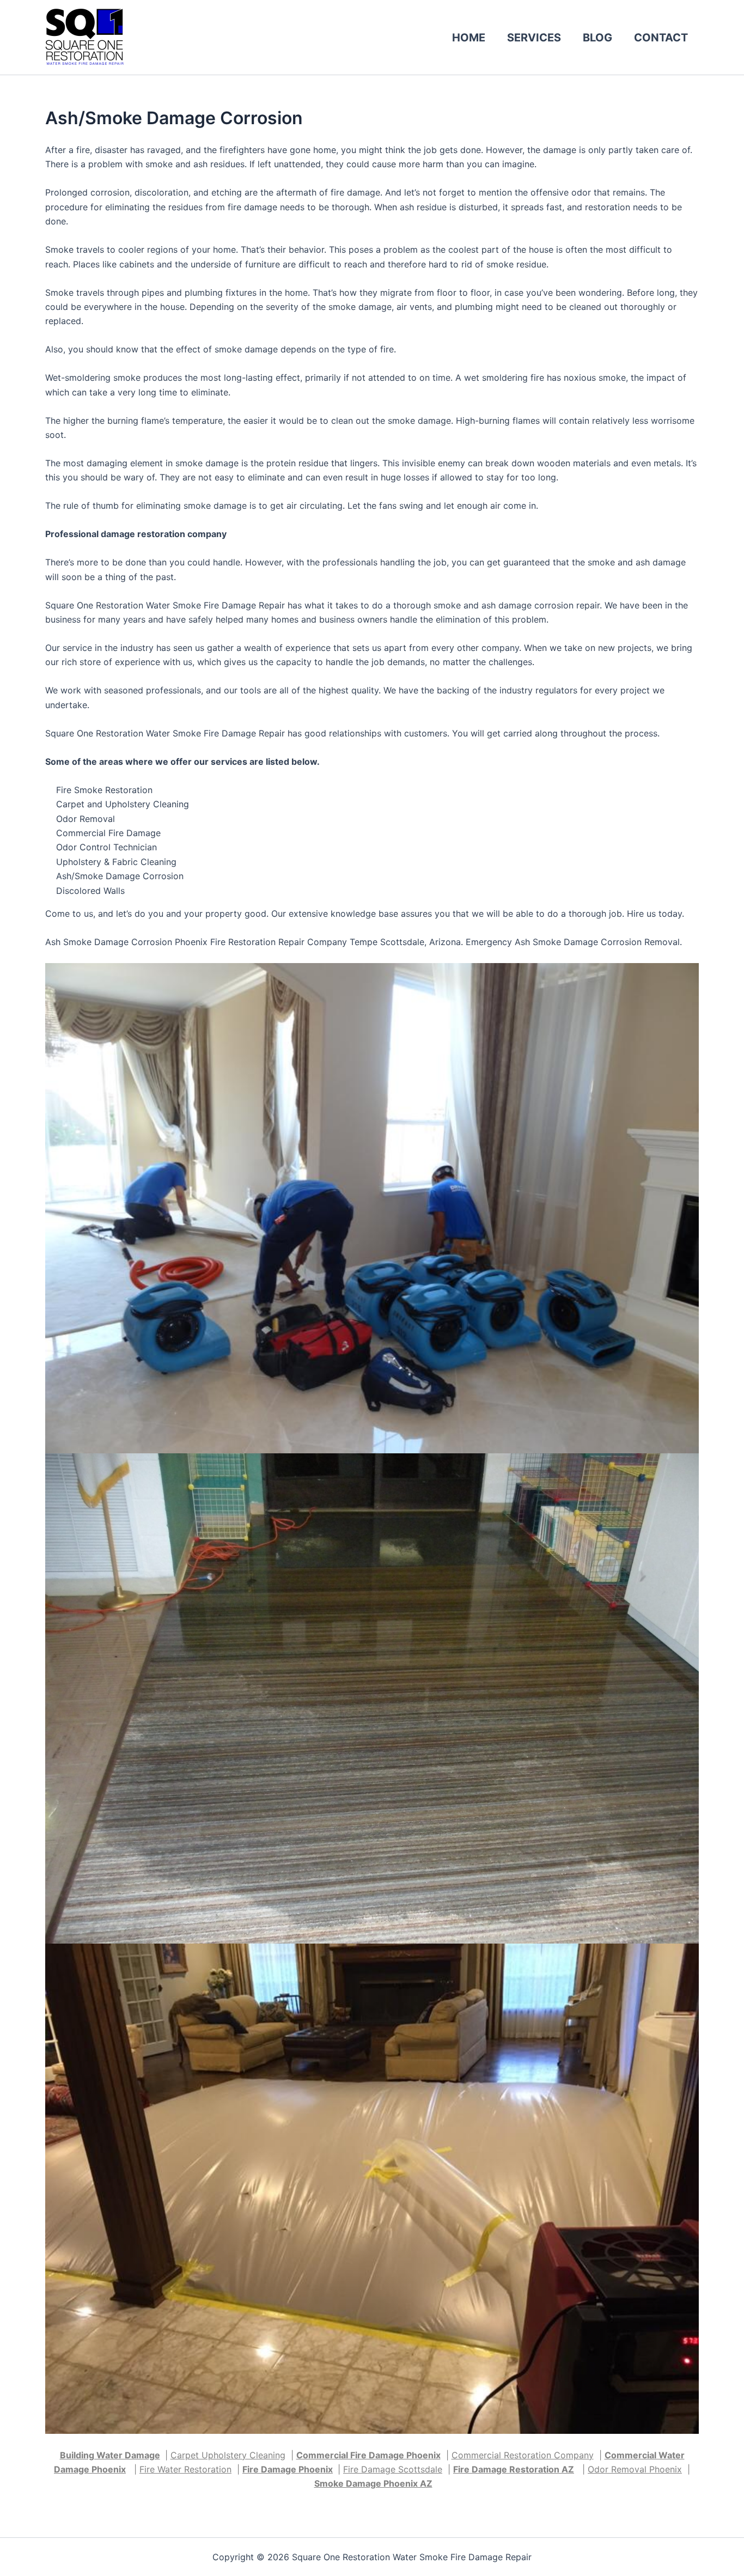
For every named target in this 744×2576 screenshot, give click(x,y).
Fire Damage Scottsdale (393, 2469)
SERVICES (534, 38)
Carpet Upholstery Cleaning (228, 2455)
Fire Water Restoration (185, 2469)
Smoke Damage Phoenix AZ (373, 2483)
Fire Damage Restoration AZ (514, 2469)
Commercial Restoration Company (523, 2455)
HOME (469, 38)
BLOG (597, 38)
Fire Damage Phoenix (288, 2469)
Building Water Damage (110, 2455)
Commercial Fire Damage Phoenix (368, 2455)
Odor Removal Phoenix (635, 2469)
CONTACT (661, 38)
